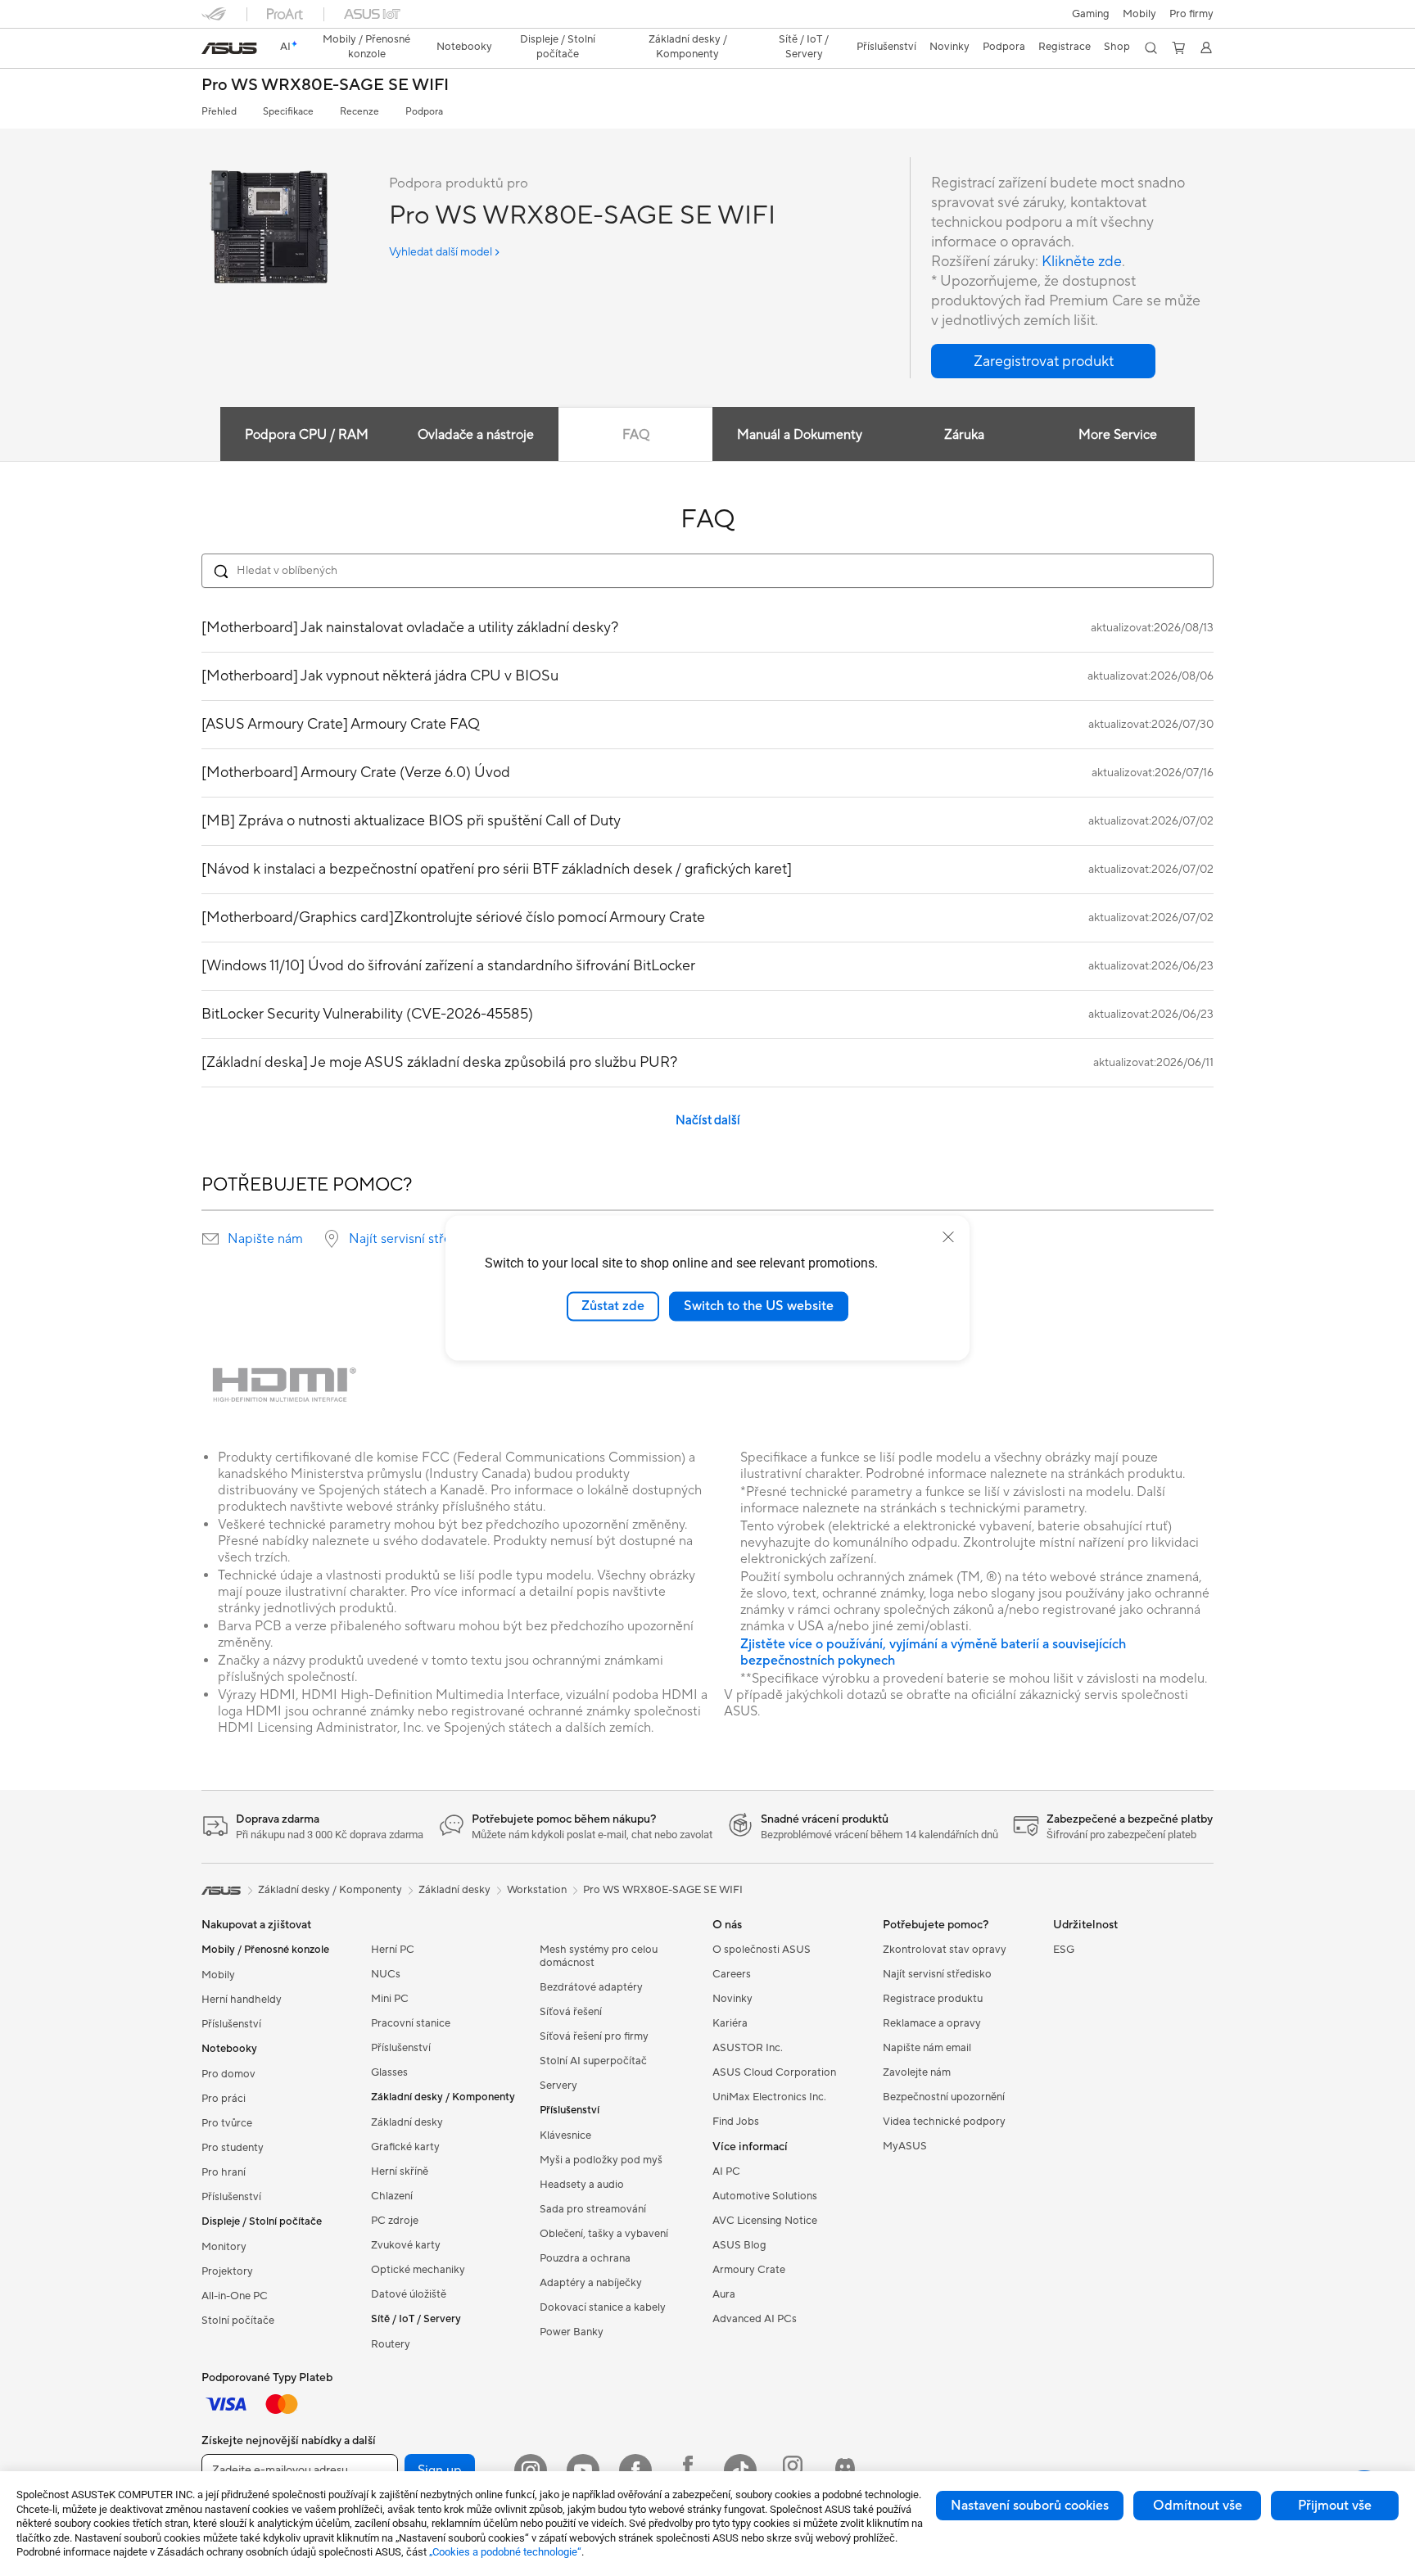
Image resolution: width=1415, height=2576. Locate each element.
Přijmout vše (1335, 2506)
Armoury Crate (749, 2270)
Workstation (537, 1890)
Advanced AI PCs (755, 2319)
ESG (1064, 1950)
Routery (391, 2344)
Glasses (389, 2072)
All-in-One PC (235, 2296)
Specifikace (288, 112)
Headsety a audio (582, 2185)
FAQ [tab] (636, 435)
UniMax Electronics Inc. (769, 2097)
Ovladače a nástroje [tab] (476, 435)
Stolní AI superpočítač (593, 2061)
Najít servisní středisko (416, 1239)
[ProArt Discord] (845, 2470)
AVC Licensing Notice (765, 2221)
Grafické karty (405, 2147)
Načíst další (708, 1121)
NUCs (386, 1974)
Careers (732, 1974)
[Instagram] (531, 2470)
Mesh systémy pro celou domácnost (599, 1956)
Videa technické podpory (944, 2122)
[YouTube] (583, 2470)
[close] (948, 1237)
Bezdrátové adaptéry (591, 1987)
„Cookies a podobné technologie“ (505, 2552)
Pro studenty (233, 2148)
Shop (1117, 47)
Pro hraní (224, 2172)
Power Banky (572, 2332)
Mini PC (390, 1999)
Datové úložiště (409, 2294)
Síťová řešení (571, 2012)
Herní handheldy (242, 2000)
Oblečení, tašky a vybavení (604, 2234)
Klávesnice (565, 2135)
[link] (229, 48)
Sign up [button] (440, 2470)
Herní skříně (400, 2172)
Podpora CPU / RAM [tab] (307, 435)
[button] (1091, 14)
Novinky (732, 1999)
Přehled (219, 112)
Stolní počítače (238, 2321)
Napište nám (265, 1239)
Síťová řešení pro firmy (594, 2036)
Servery (558, 2086)
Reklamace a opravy (932, 2023)
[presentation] (210, 1239)
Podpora (424, 112)
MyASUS (905, 2146)
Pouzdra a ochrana (585, 2258)
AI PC (726, 2172)
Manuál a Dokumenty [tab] (800, 435)
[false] (1043, 361)
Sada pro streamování (593, 2209)
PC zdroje (395, 2221)
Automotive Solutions (765, 2196)
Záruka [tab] (964, 435)
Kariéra (730, 2023)
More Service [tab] (1118, 435)
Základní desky (407, 2122)
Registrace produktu (933, 1999)
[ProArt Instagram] (793, 2470)
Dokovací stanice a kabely (603, 2307)
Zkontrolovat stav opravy (945, 1950)
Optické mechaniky (418, 2270)
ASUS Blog (739, 2245)
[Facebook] (635, 2470)
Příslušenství (231, 2024)
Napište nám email (927, 2048)
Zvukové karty (406, 2245)
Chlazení (392, 2196)
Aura (724, 2294)
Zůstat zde (613, 1306)
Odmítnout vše (1198, 2506)
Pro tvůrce (227, 2123)
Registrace (1065, 47)
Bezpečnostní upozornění (944, 2097)
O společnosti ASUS (762, 1950)
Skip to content (211, 50)
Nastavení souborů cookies (1030, 2506)
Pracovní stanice (411, 2023)
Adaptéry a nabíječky (591, 2283)
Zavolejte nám (917, 2072)
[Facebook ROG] (688, 2470)
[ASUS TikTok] (740, 2470)
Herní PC (393, 1950)
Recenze (359, 112)
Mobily (1139, 14)
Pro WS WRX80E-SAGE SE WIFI (325, 86)
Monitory (224, 2247)
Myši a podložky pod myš (601, 2160)
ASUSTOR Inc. (748, 2048)
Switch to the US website (759, 1306)
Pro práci (224, 2099)
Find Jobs (736, 2122)
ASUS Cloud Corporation (774, 2072)
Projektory (227, 2271)
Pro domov (228, 2074)
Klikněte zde (1082, 262)
